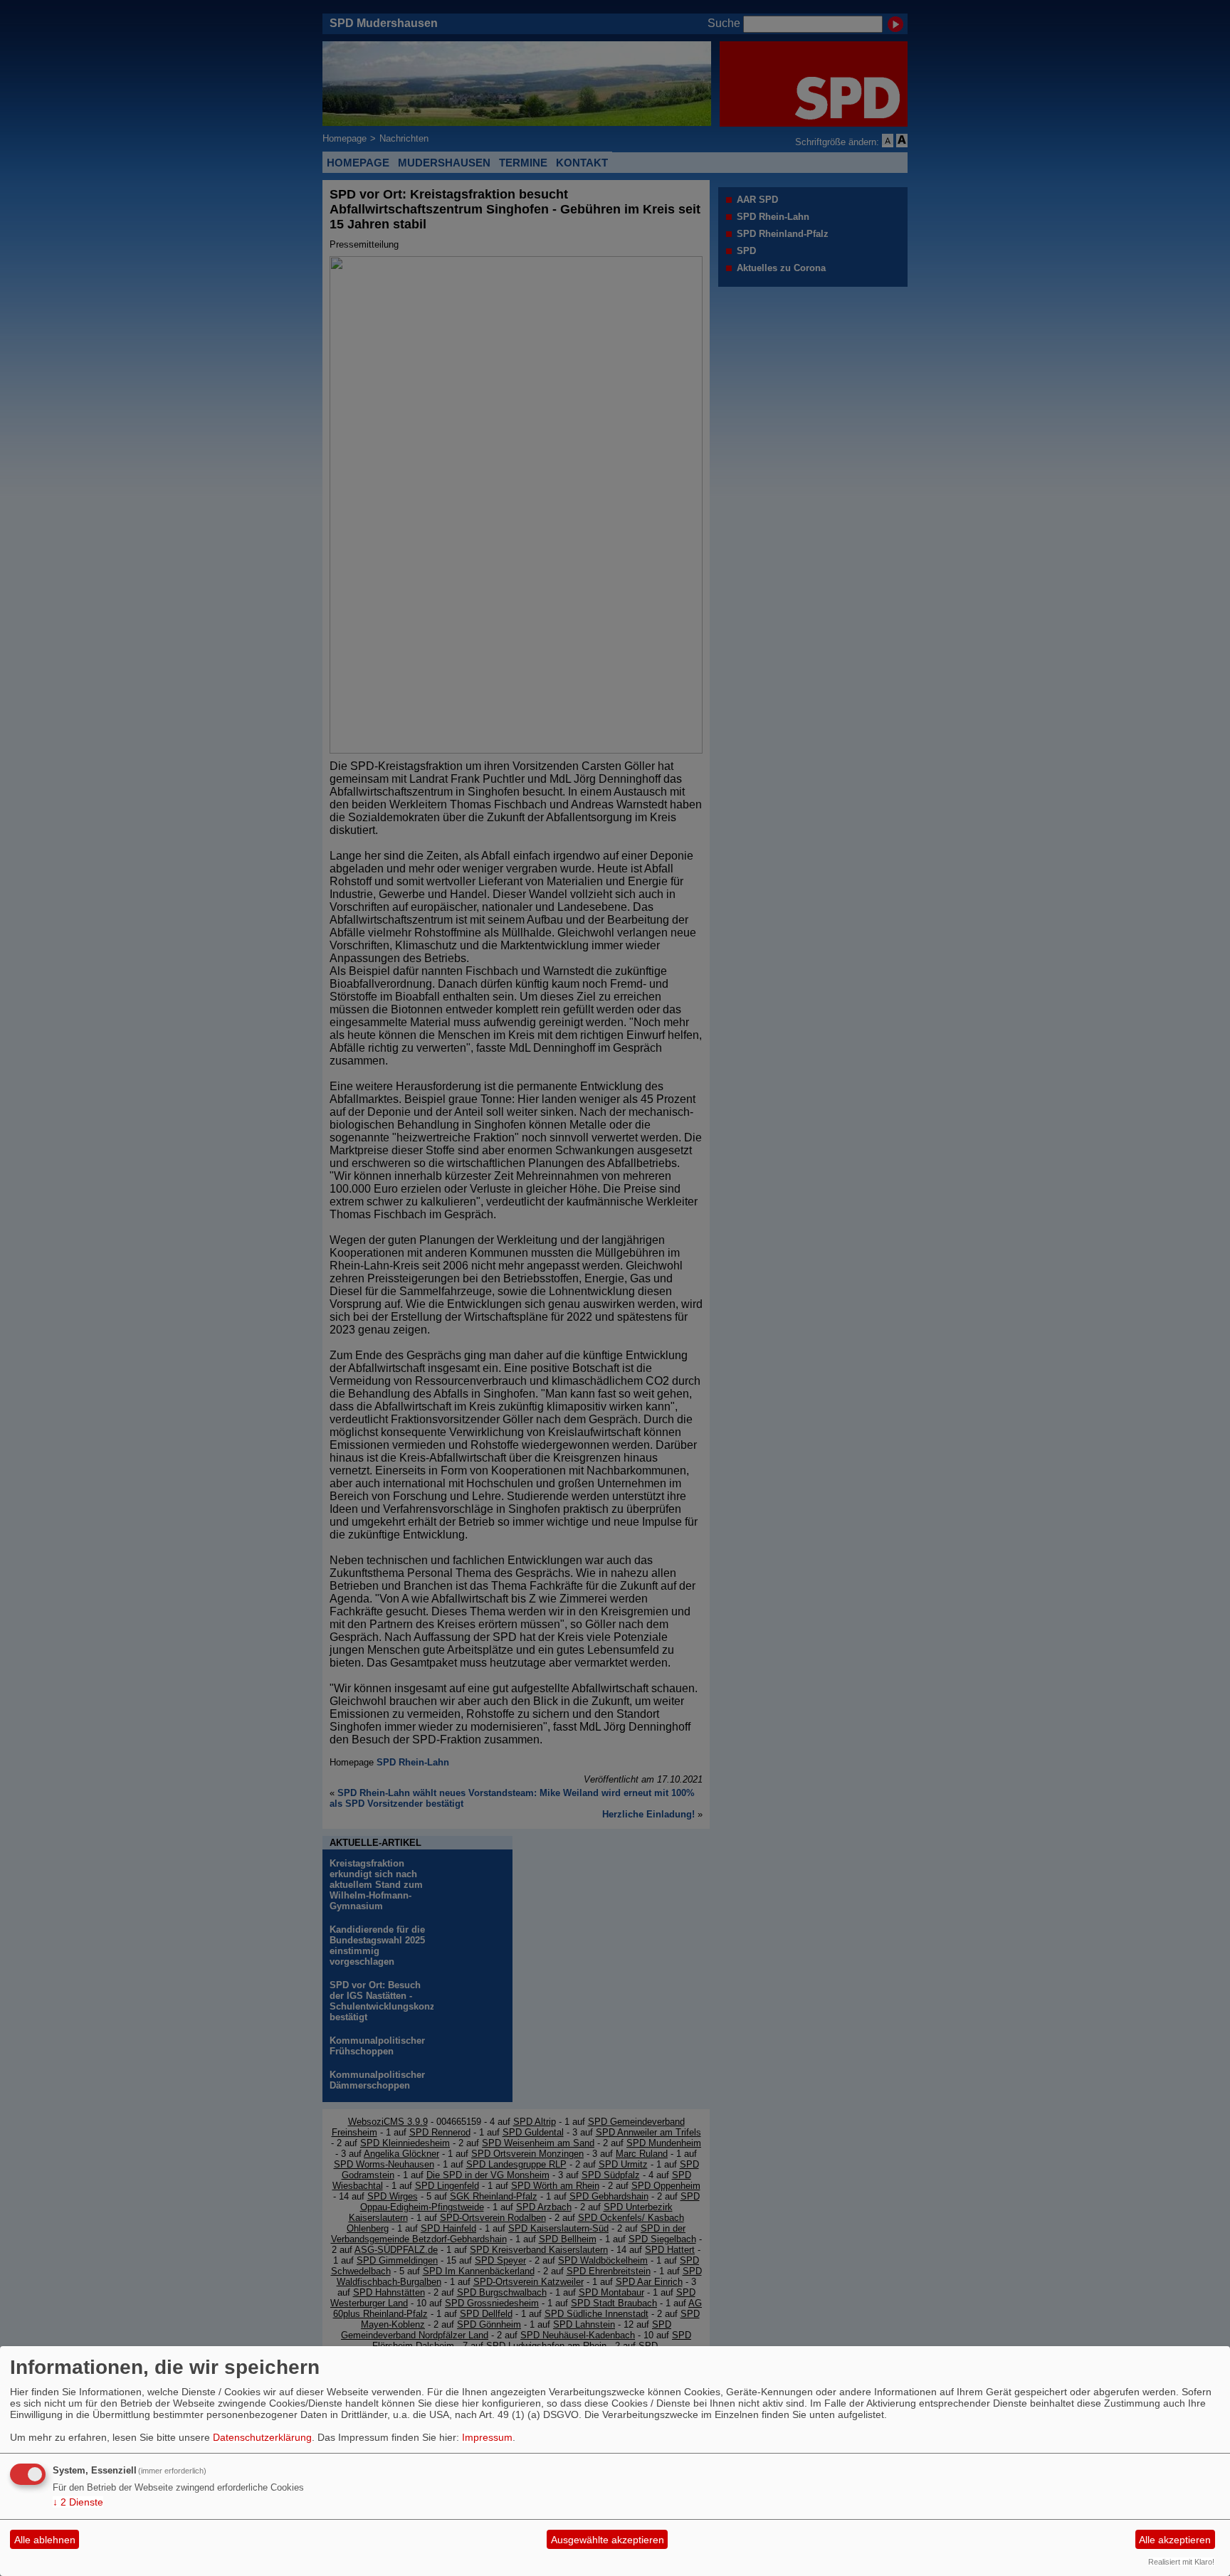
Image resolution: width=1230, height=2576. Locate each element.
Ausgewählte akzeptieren (608, 2540)
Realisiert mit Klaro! (1181, 2562)
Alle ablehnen (45, 2540)
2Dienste (78, 2502)
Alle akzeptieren (1175, 2540)
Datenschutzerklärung (262, 2437)
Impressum (487, 2437)
